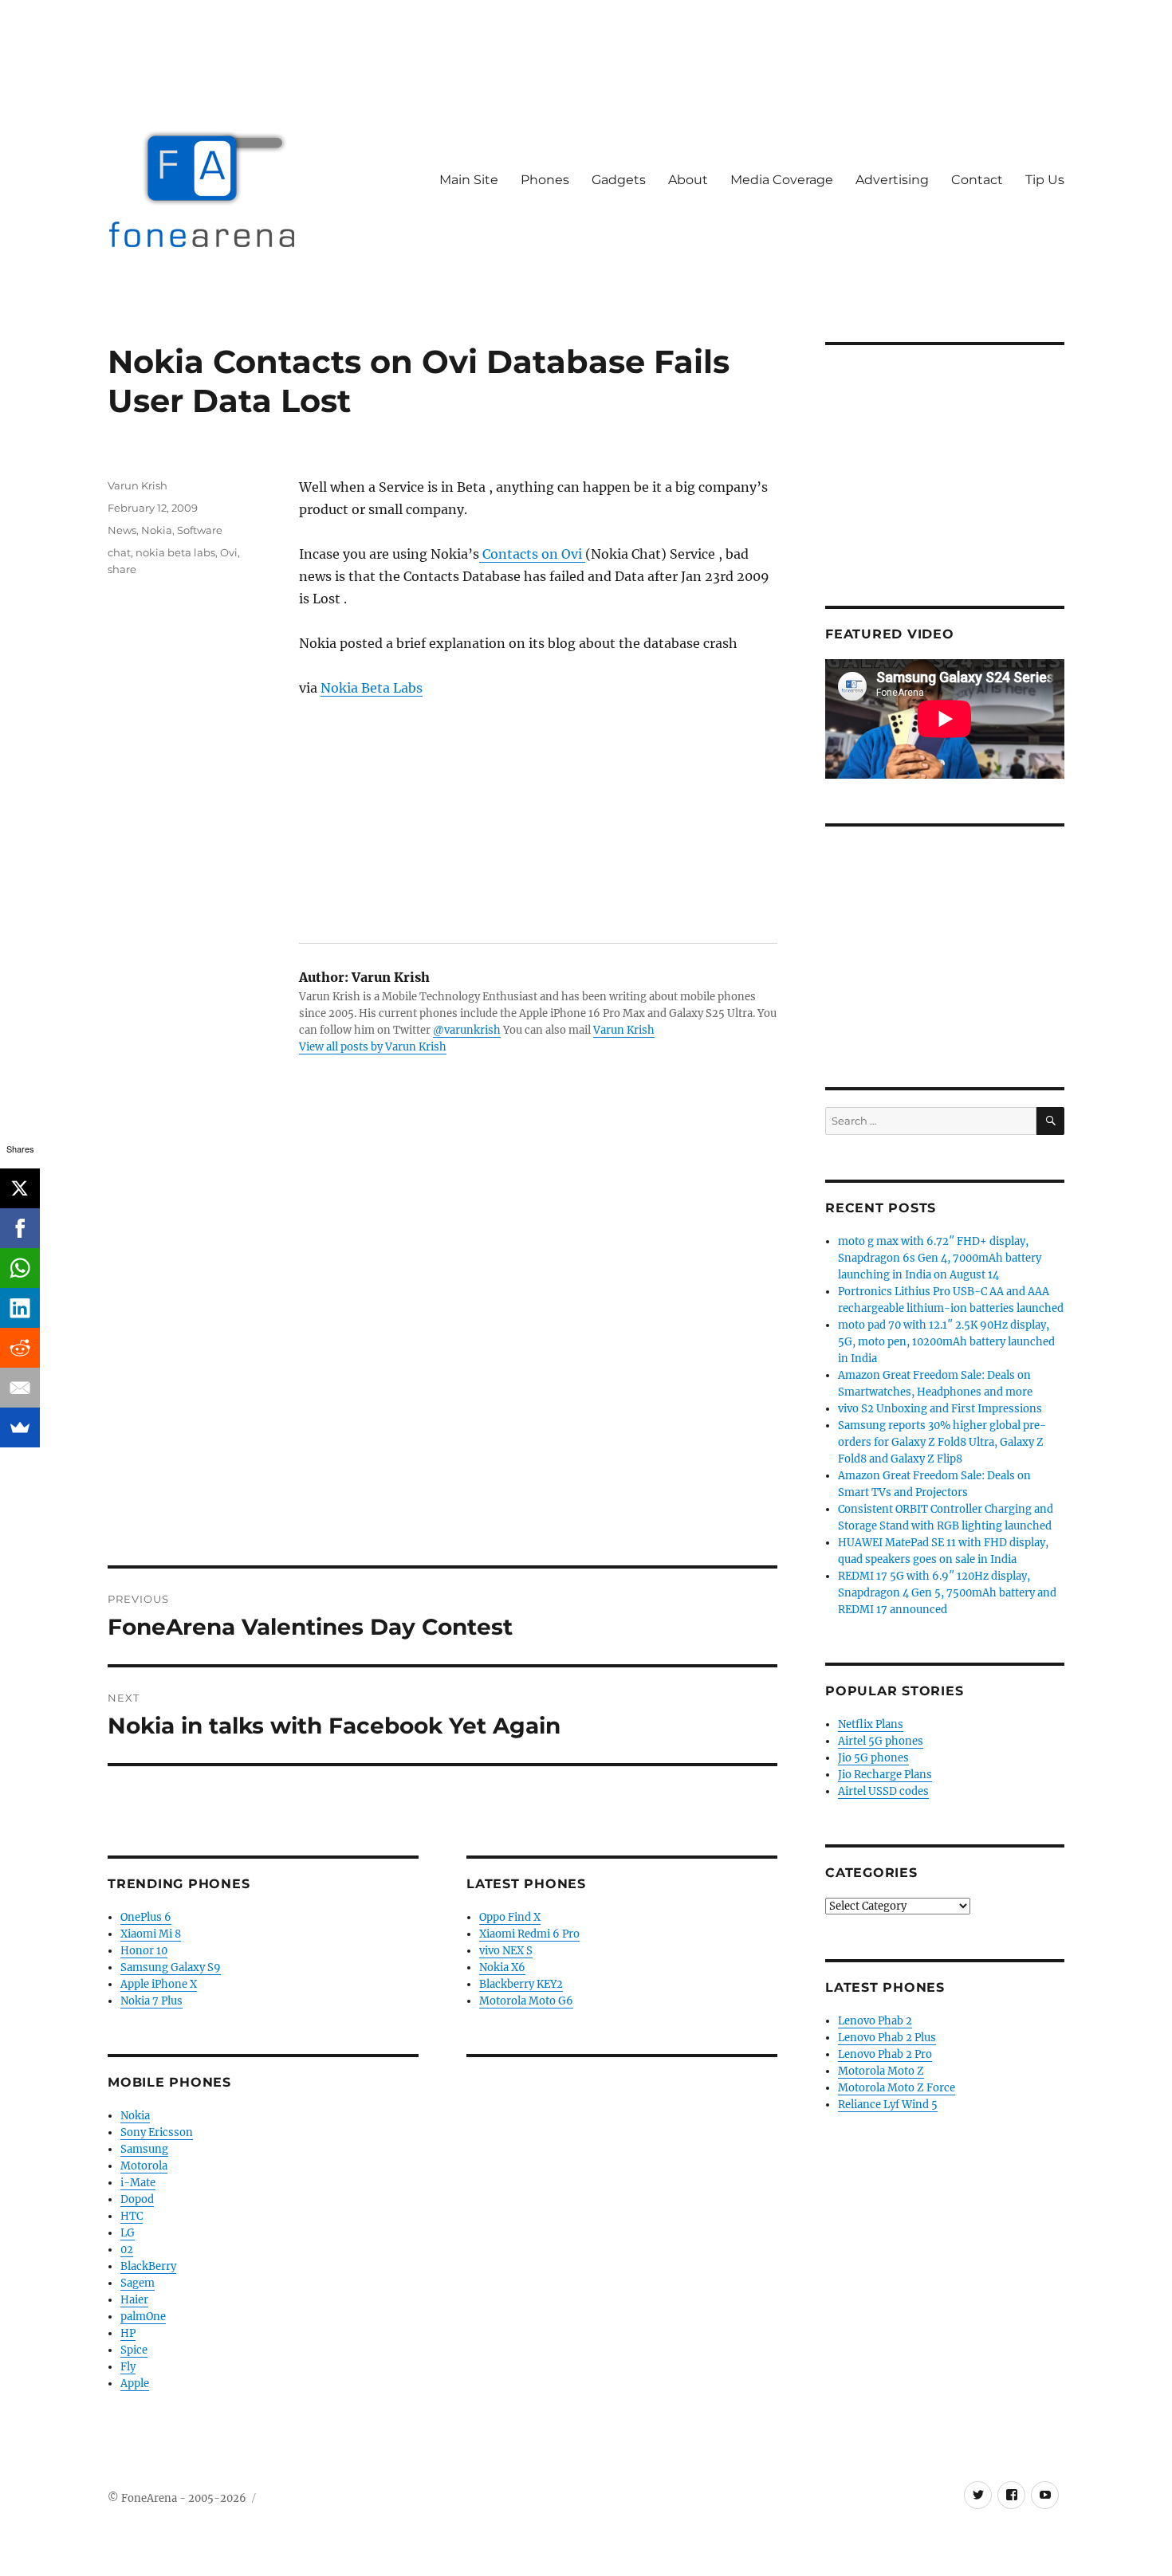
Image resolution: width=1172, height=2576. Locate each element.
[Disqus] (442, 1344)
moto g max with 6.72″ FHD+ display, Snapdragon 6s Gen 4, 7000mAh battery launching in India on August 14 (940, 1258)
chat (119, 552)
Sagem (138, 2283)
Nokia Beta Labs (372, 688)
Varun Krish (624, 1030)
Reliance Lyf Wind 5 (888, 2105)
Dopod (137, 2199)
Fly (128, 2367)
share (122, 569)
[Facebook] (20, 1228)
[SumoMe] (20, 1427)
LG (128, 2233)
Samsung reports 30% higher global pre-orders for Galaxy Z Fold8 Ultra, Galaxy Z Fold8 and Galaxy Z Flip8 (942, 1442)
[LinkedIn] (20, 1308)
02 (127, 2250)
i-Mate (138, 2183)
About (688, 180)
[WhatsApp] (20, 1268)
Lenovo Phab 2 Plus (887, 2038)
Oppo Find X (510, 1917)
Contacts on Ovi (532, 554)
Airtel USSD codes (883, 1791)
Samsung (144, 2149)
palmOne (143, 2317)
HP (128, 2333)
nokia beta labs (175, 552)
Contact (977, 180)
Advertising (892, 180)
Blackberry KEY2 (521, 1984)
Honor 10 (144, 1951)
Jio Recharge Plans (885, 1775)
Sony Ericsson (157, 2132)
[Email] (20, 1388)
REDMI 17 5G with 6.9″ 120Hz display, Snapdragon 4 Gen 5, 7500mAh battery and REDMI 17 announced (947, 1593)
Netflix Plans (871, 1724)
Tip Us (1045, 180)
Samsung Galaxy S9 (171, 1967)
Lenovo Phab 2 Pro (885, 2054)
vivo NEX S (506, 1951)
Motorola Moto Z (881, 2071)
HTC (132, 2216)
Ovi (229, 552)
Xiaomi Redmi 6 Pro (529, 1934)
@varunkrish (467, 1030)
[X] (20, 1188)
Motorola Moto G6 (526, 2001)
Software (200, 530)
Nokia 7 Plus (151, 2001)
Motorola (144, 2166)
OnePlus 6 (146, 1917)
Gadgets (619, 180)
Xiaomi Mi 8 (151, 1934)
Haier (134, 2300)
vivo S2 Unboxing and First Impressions (940, 1409)
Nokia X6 (502, 1967)
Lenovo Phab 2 (875, 2021)
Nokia (157, 530)
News (122, 530)
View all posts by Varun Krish (373, 1047)
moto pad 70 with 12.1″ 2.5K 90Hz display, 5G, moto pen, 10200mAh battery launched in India (946, 1342)
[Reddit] (20, 1348)
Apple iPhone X (159, 1984)
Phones (545, 180)
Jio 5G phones (873, 1758)
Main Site (469, 180)
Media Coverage (782, 180)
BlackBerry (148, 2266)
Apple (135, 2384)
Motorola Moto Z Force (897, 2088)
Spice (134, 2350)
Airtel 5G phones (881, 1741)
